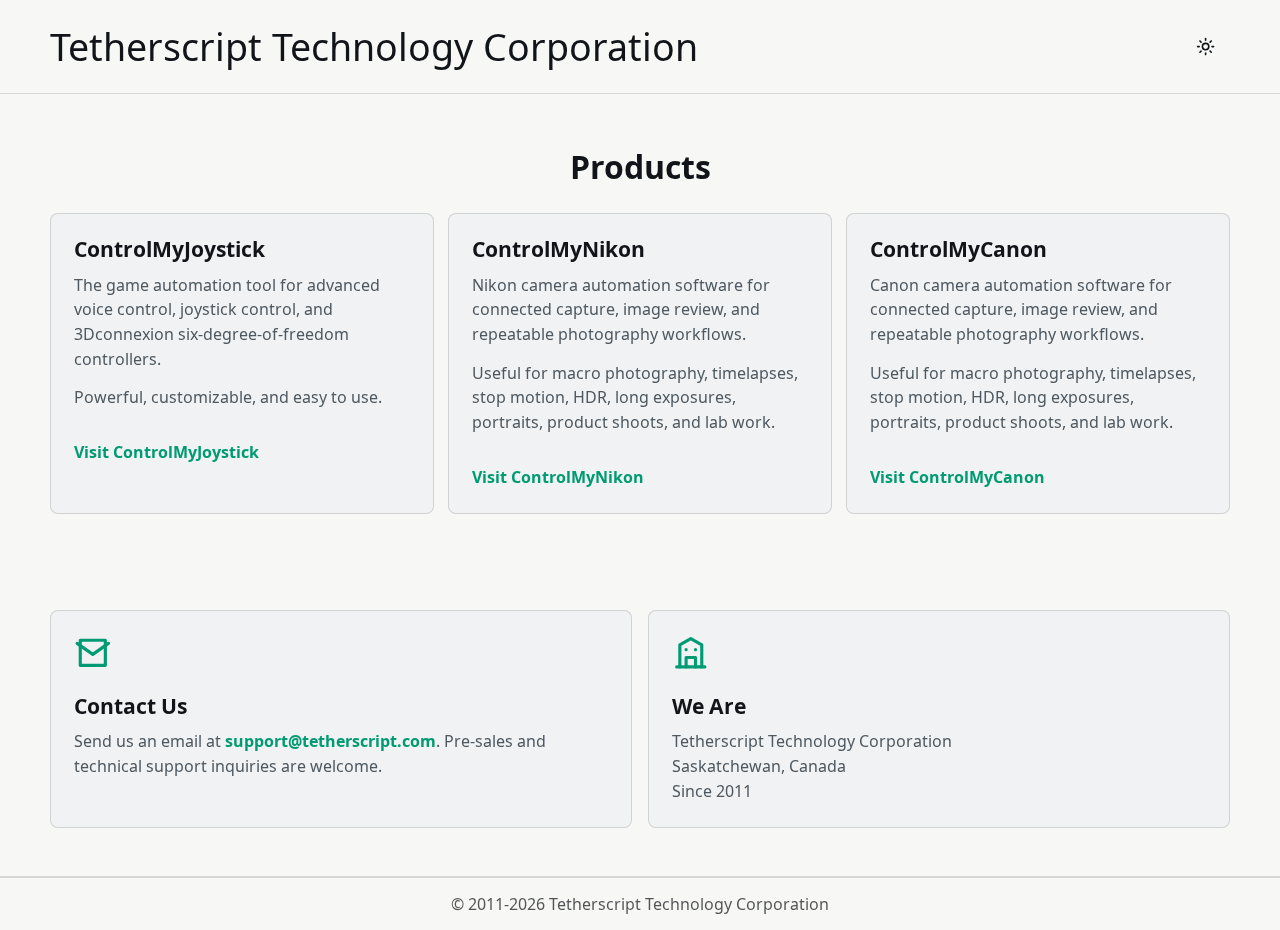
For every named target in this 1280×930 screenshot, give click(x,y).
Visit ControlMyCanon (957, 477)
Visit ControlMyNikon (558, 477)
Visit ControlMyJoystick (166, 452)
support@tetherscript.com (330, 741)
